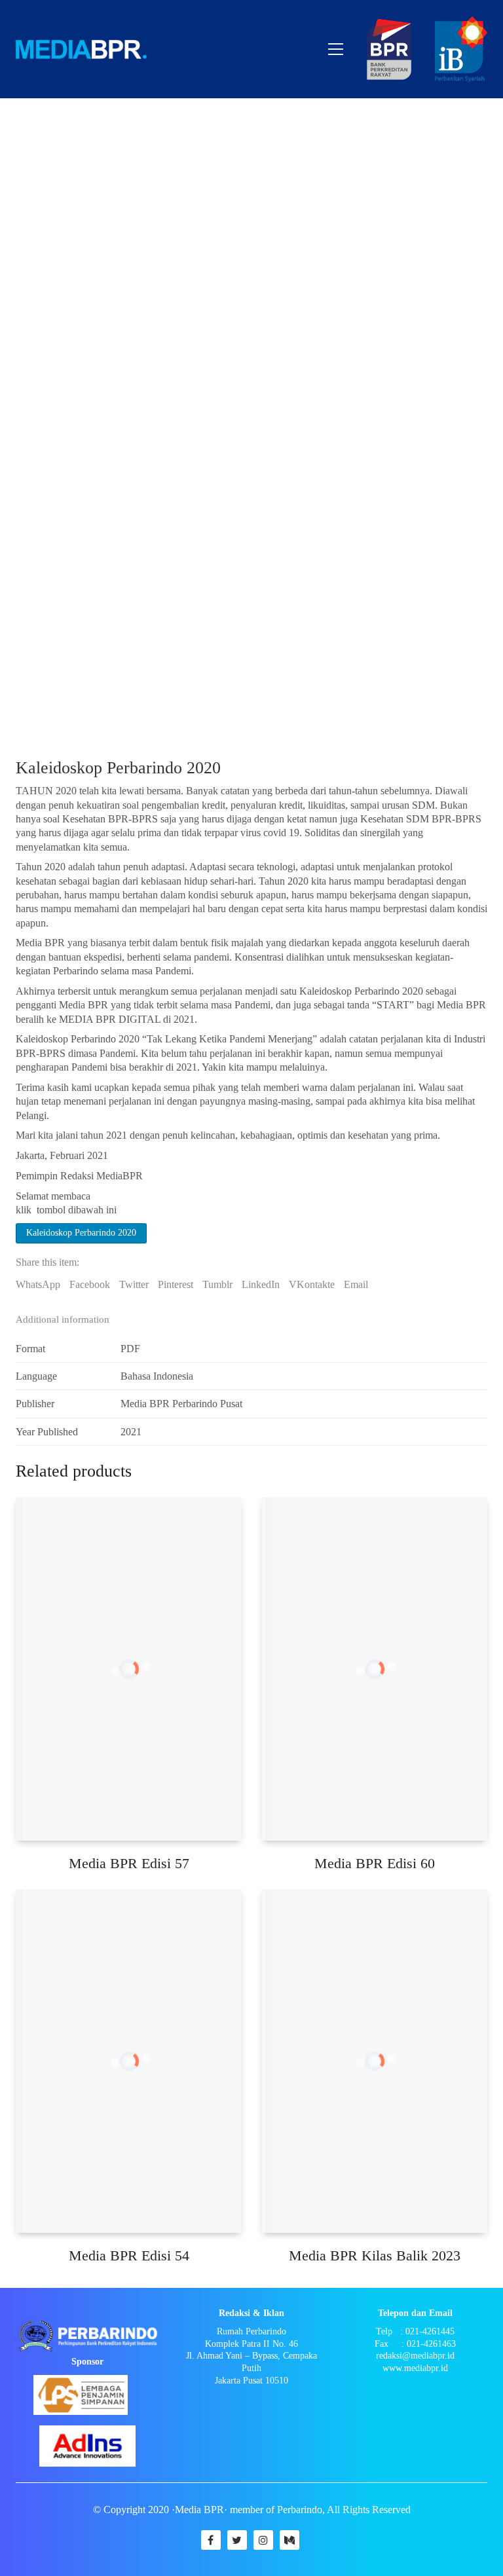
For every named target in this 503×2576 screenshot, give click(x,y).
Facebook (90, 1284)
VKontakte (312, 1284)
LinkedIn (261, 1284)
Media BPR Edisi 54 (129, 2255)
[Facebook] (211, 2540)
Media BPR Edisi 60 (375, 1863)
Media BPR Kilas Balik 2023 (375, 2255)
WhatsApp (38, 1284)
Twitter (134, 1284)
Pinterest (176, 1284)
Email (356, 1284)
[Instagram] (263, 2540)
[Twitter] (237, 2540)
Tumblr (217, 1284)
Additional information (63, 1319)
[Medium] (289, 2540)
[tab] (251, 1320)
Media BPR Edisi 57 (129, 1863)
